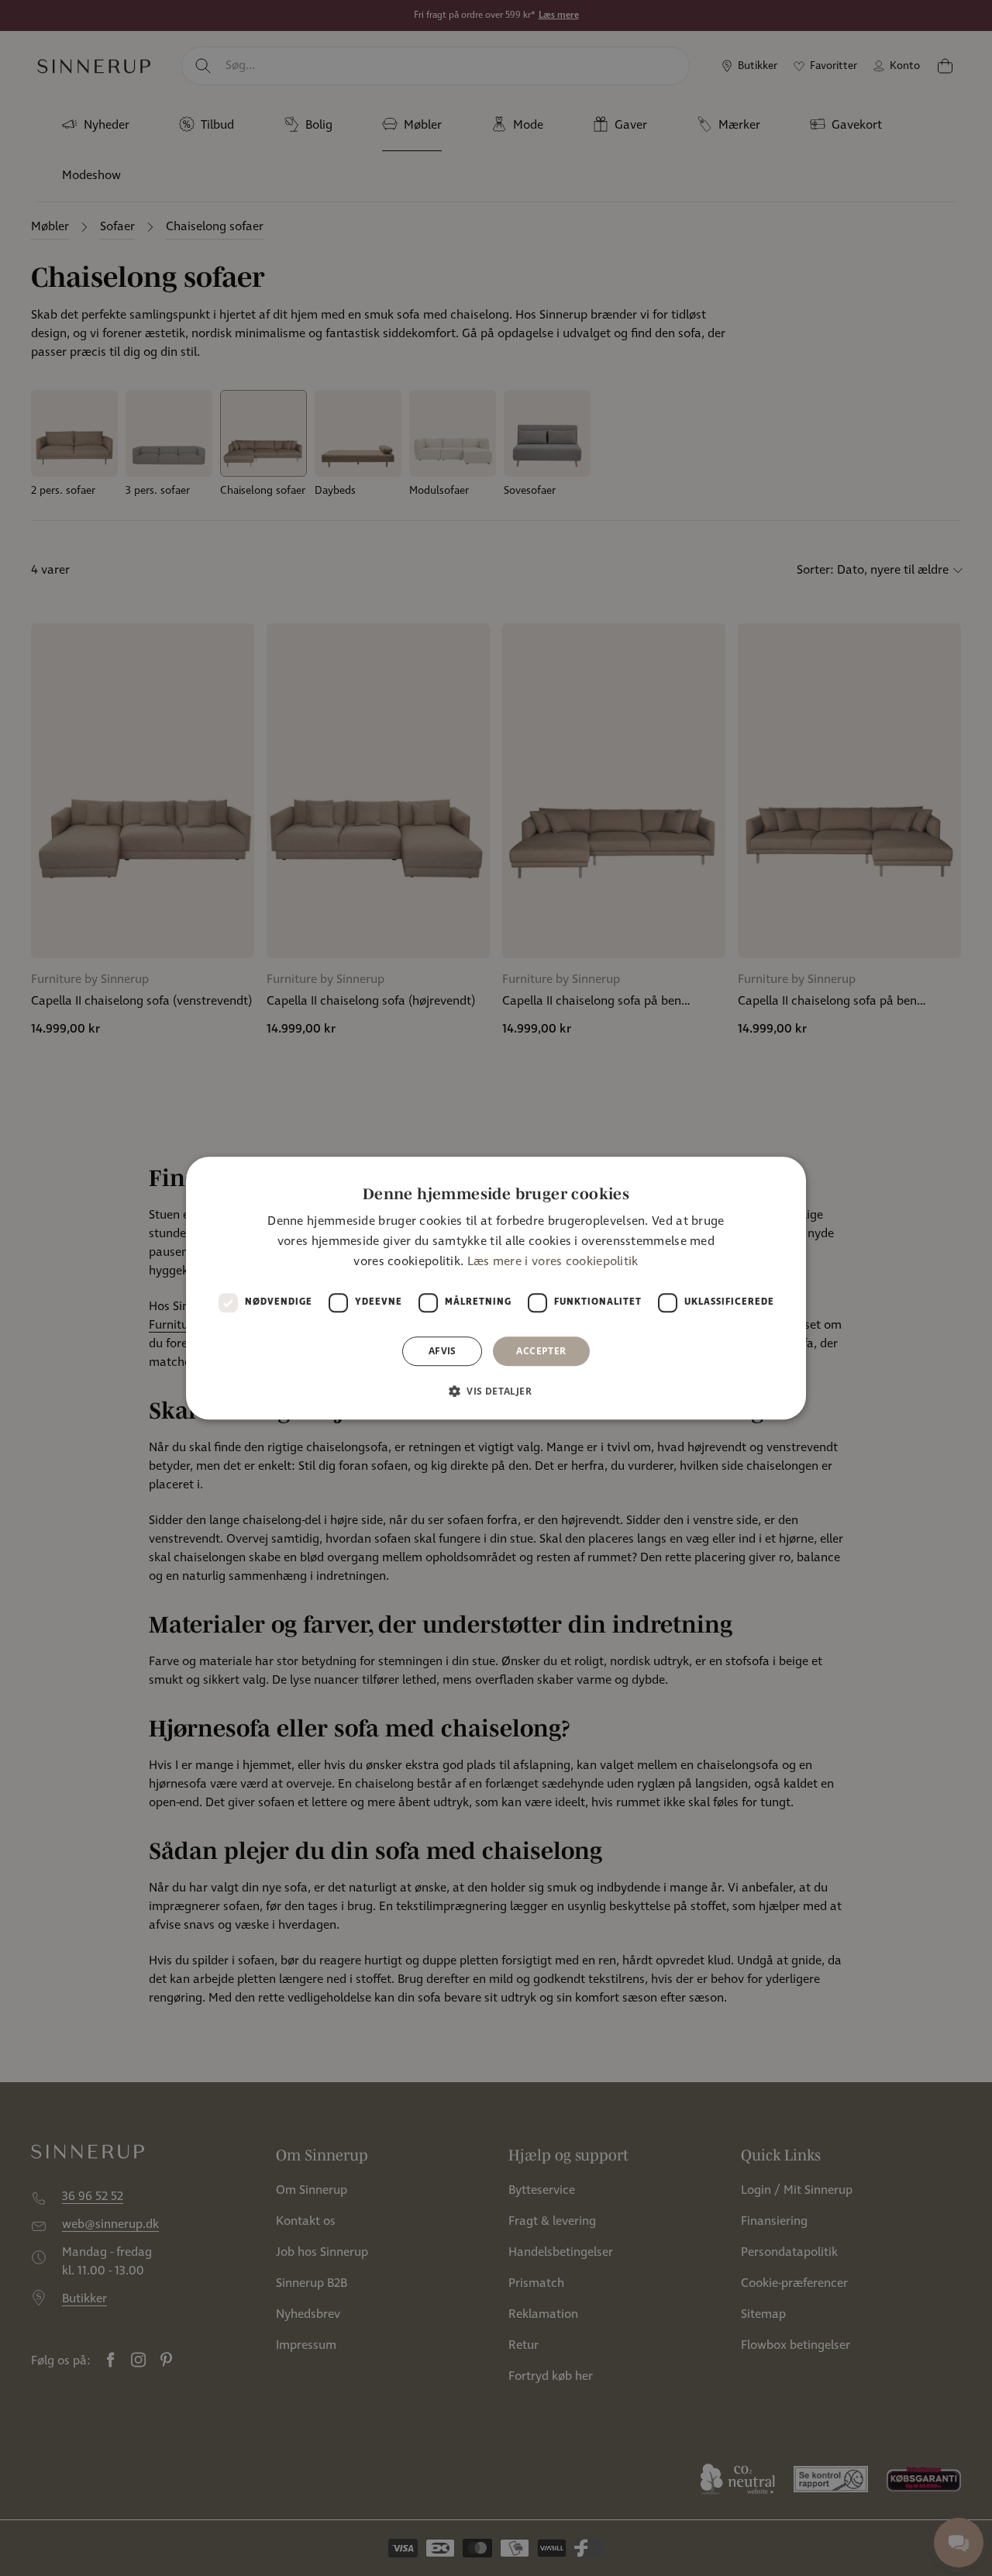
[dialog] (496, 1288)
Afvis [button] (443, 1351)
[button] (496, 1391)
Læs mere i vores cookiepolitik (553, 1262)
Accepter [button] (541, 1351)
